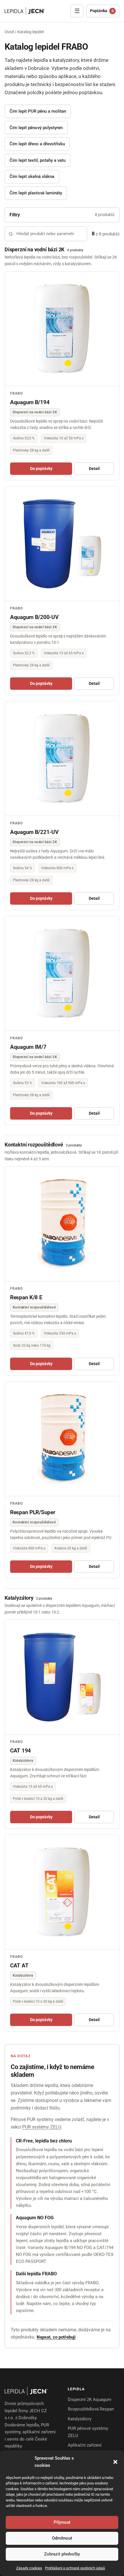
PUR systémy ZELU (42, 2127)
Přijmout (62, 2522)
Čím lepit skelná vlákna (32, 176)
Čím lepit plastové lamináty (36, 193)
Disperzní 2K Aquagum (90, 2400)
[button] (115, 2462)
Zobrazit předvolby (62, 2554)
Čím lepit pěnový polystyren (36, 128)
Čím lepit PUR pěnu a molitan (38, 111)
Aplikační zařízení (85, 2445)
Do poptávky (41, 469)
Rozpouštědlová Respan (91, 2409)
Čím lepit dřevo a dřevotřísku (37, 144)
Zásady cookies (29, 2568)
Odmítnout (62, 2538)
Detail (94, 469)
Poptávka (102, 11)
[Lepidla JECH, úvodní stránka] (25, 11)
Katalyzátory (80, 2419)
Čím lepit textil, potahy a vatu (37, 160)
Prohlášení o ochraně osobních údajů (75, 2568)
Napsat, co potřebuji (56, 2337)
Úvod (9, 32)
